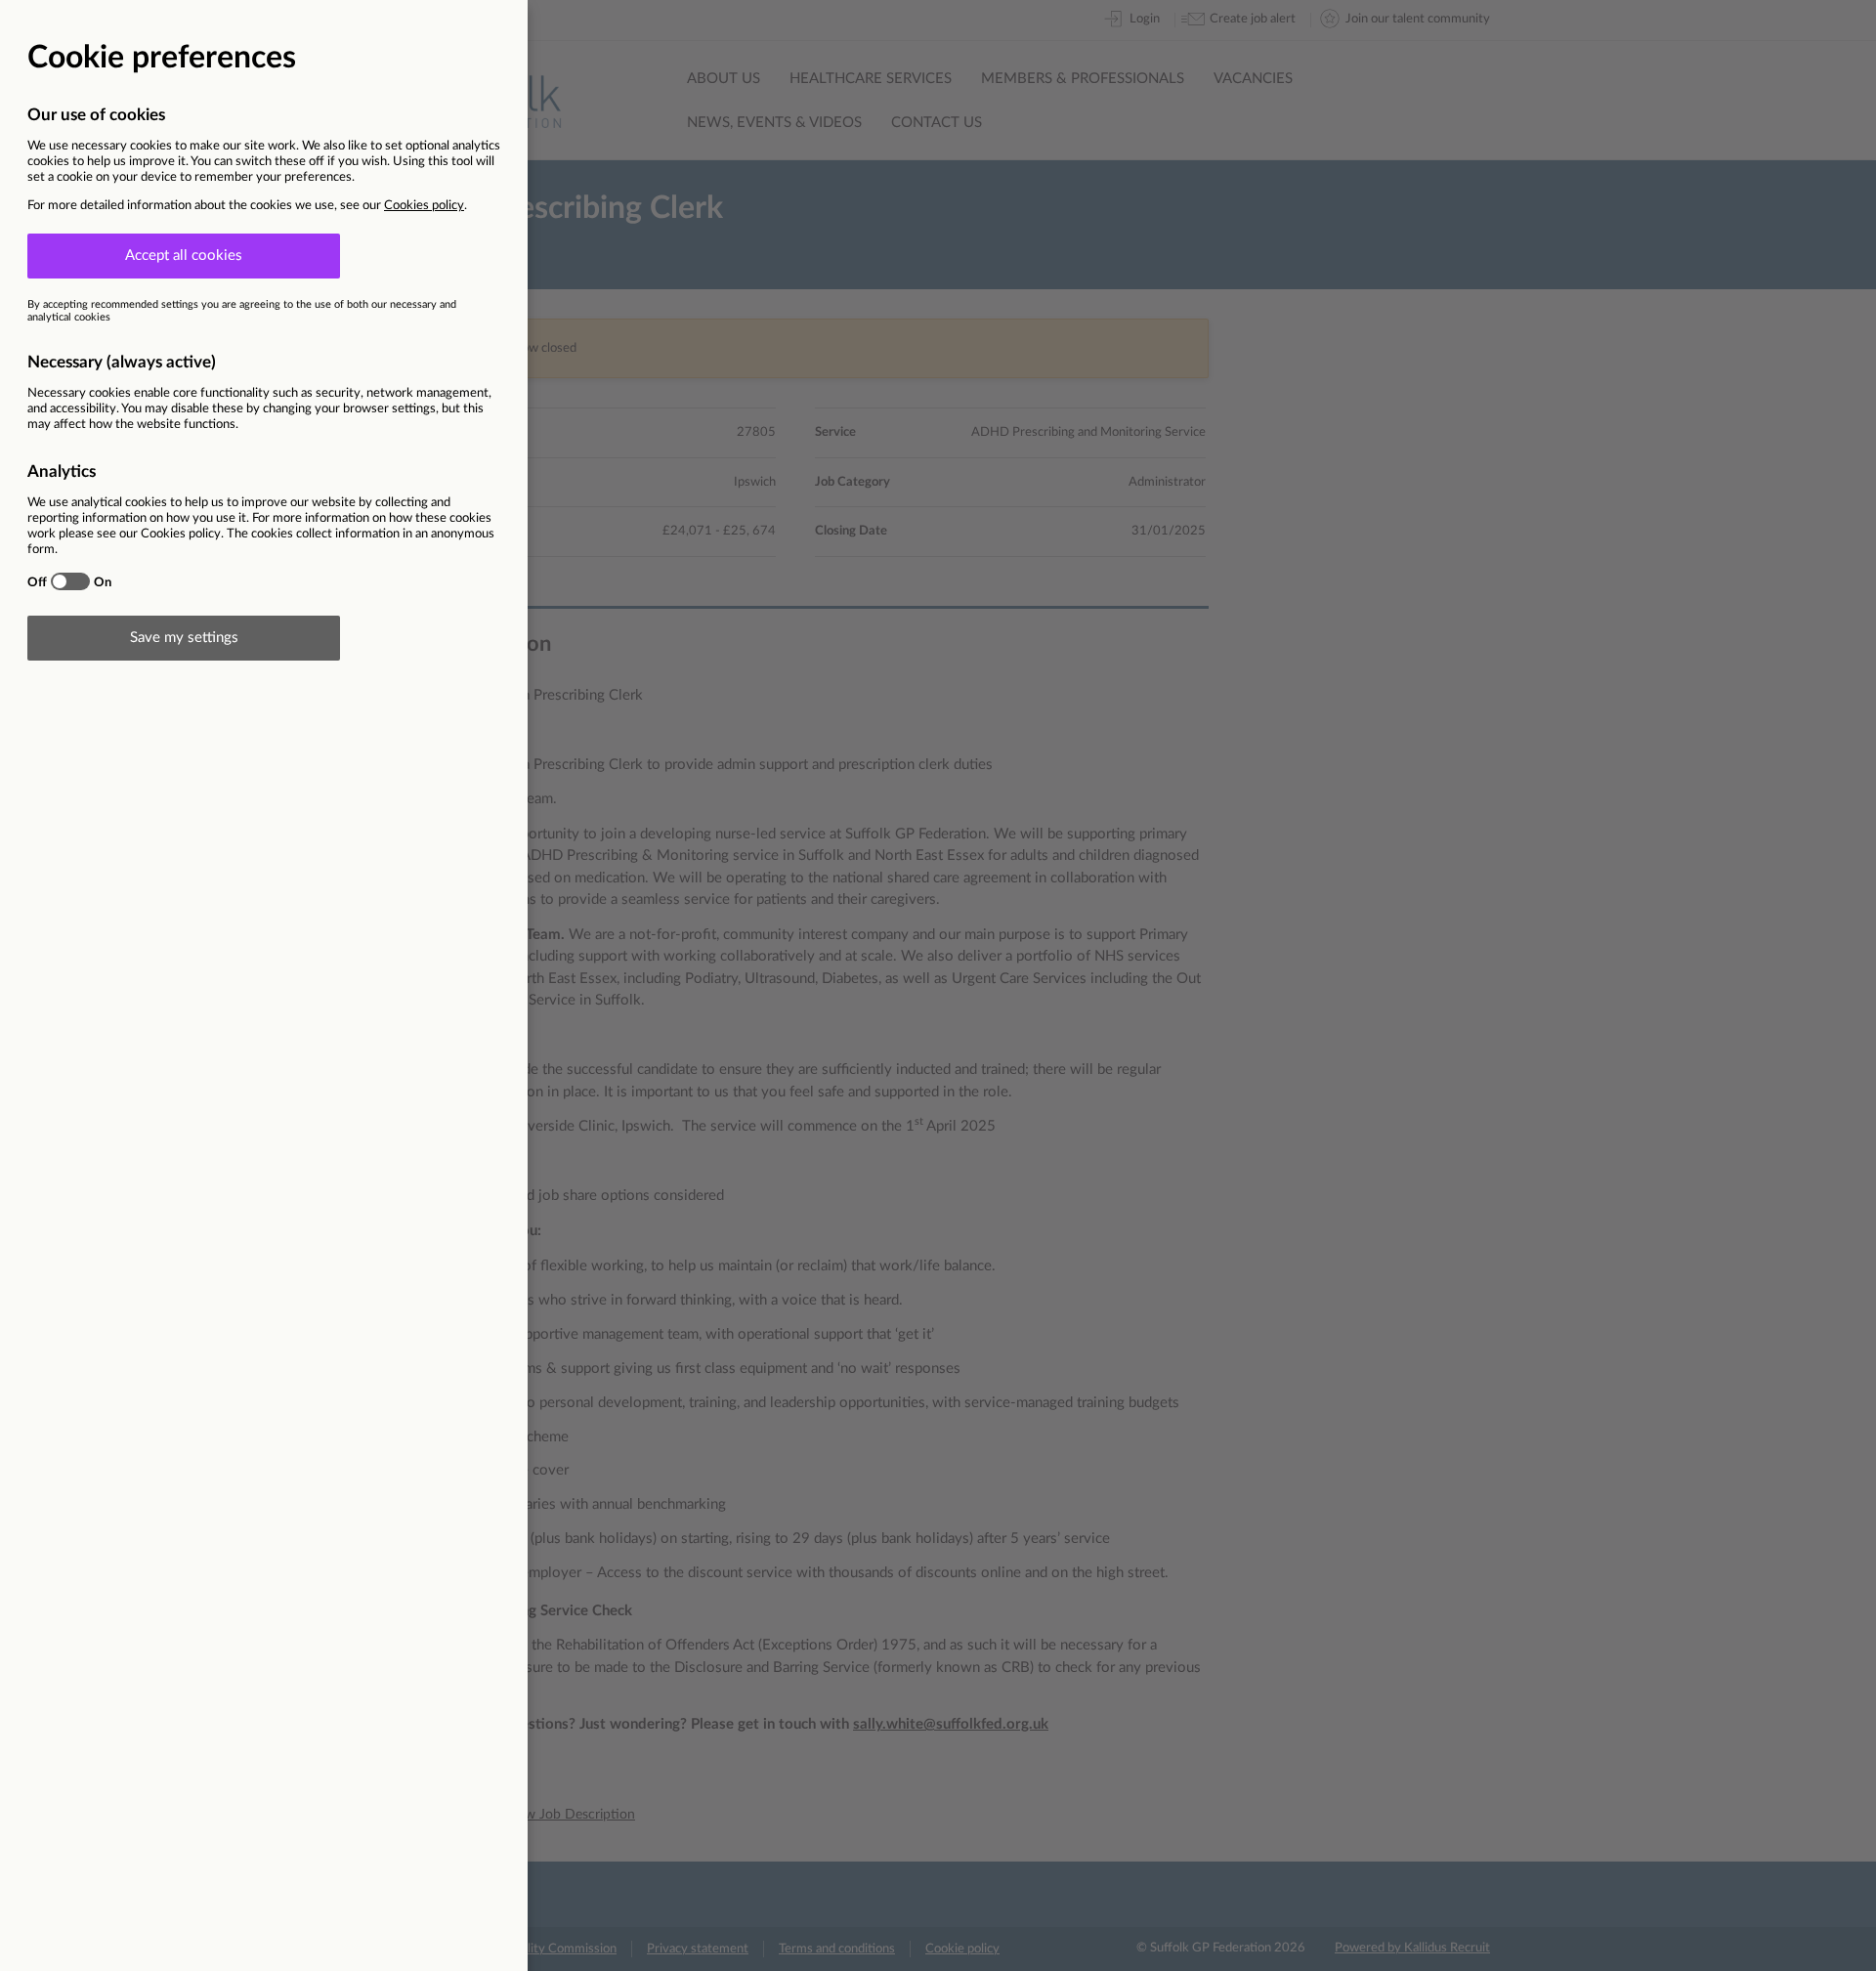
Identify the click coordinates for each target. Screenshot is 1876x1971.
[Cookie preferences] (938, 985)
